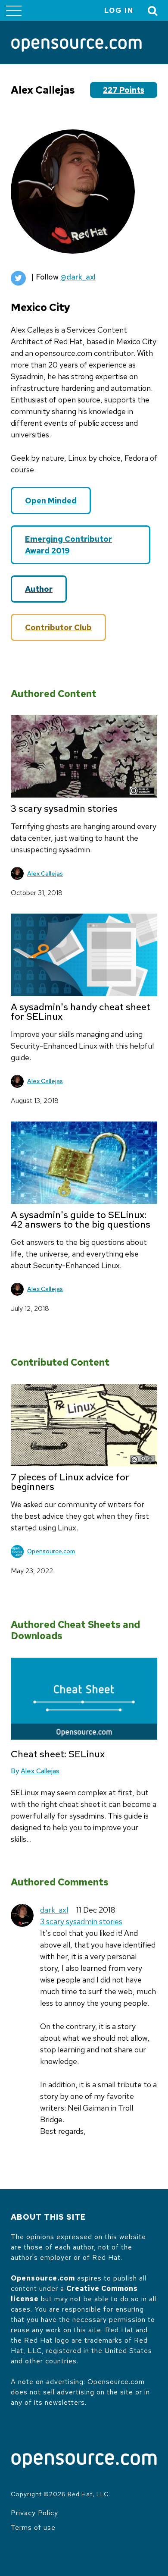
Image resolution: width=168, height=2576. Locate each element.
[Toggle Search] (153, 11)
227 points (124, 90)
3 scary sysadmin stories (81, 1921)
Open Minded (51, 501)
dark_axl (54, 1910)
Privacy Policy (34, 2513)
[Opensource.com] (76, 46)
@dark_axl (78, 277)
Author (39, 589)
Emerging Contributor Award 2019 (68, 545)
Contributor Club (58, 627)
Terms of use (33, 2527)
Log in (119, 11)
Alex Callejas (45, 873)
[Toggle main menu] (14, 10)
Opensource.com (51, 1551)
